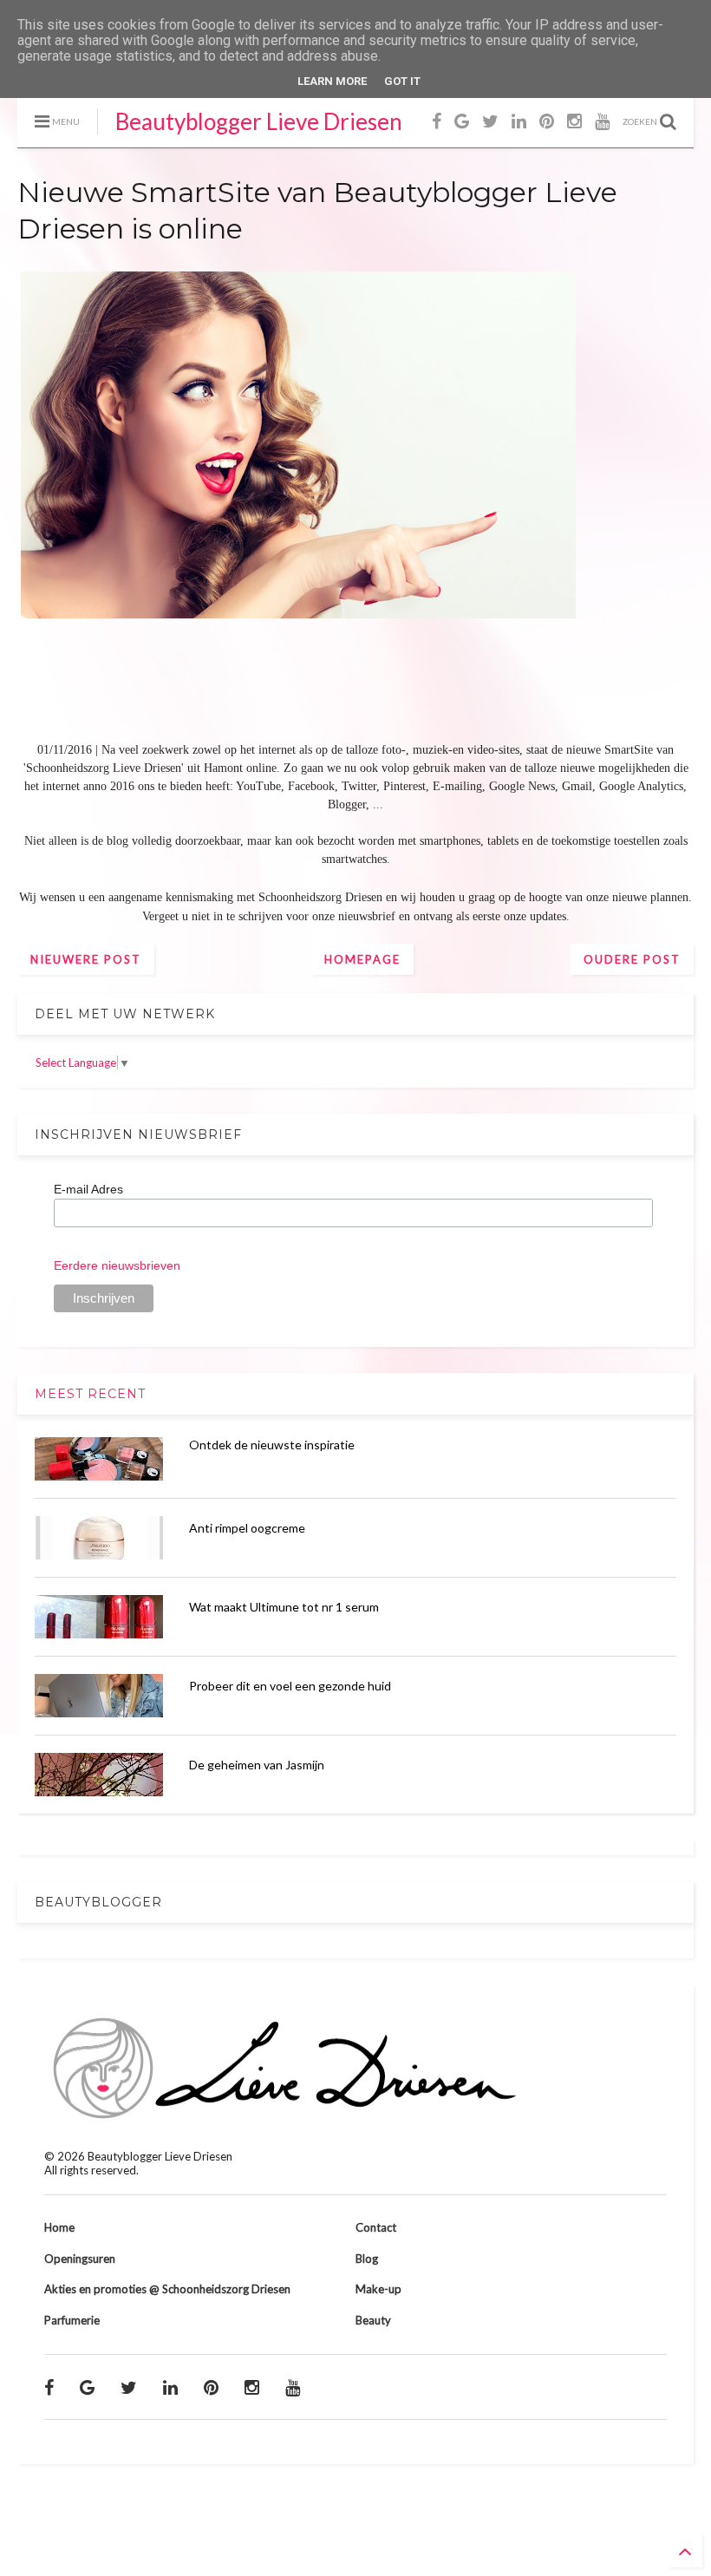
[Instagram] (574, 121)
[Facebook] (437, 121)
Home (59, 2227)
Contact (376, 2227)
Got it (402, 81)
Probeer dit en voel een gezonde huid (290, 1686)
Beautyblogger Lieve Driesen (259, 121)
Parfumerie (72, 2320)
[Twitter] (490, 121)
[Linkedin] (519, 121)
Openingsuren (80, 2259)
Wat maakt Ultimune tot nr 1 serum (284, 1607)
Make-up (378, 2289)
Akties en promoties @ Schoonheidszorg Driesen (167, 2289)
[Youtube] (602, 121)
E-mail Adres (88, 1189)
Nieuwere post (86, 959)
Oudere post (632, 959)
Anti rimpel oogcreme (247, 1528)
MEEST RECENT (90, 1394)
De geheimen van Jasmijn (257, 1765)
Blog (367, 2259)
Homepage (362, 959)
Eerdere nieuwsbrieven (117, 1265)
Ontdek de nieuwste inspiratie (272, 1445)
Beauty (373, 2320)
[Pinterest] (547, 121)
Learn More (332, 81)
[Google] (462, 121)
